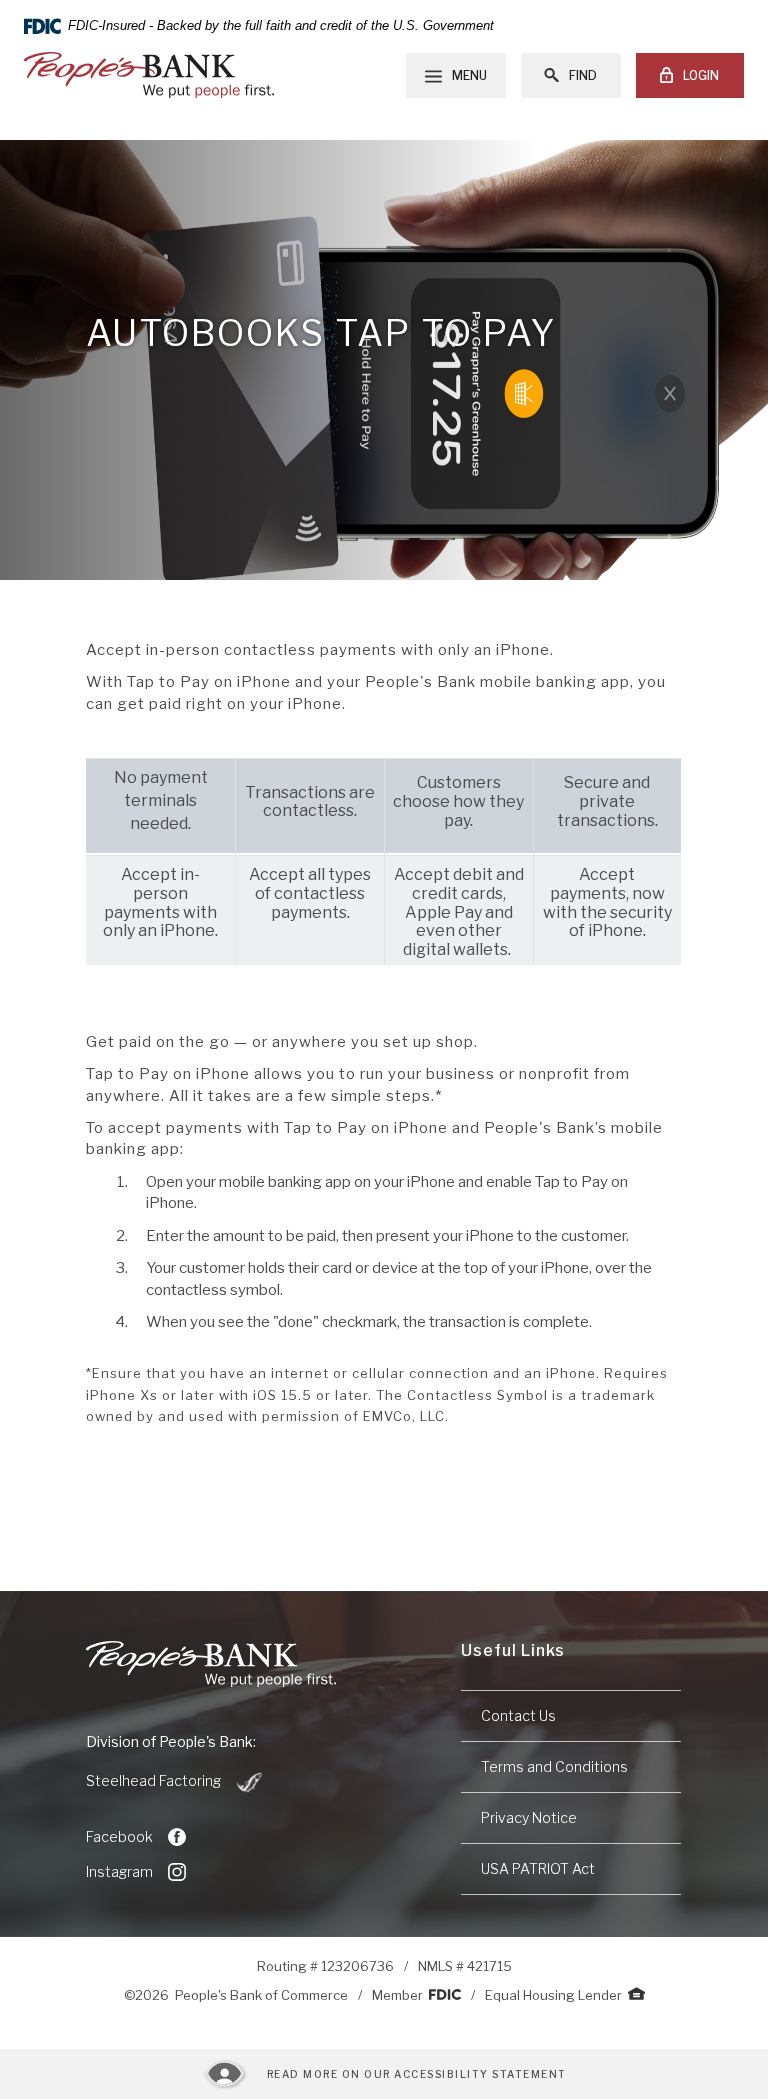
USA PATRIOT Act (538, 1868)
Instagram (119, 1871)
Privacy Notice (529, 1817)
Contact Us (518, 1715)
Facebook (119, 1836)
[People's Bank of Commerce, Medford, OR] (149, 75)
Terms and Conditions (554, 1766)
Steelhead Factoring (175, 1782)
